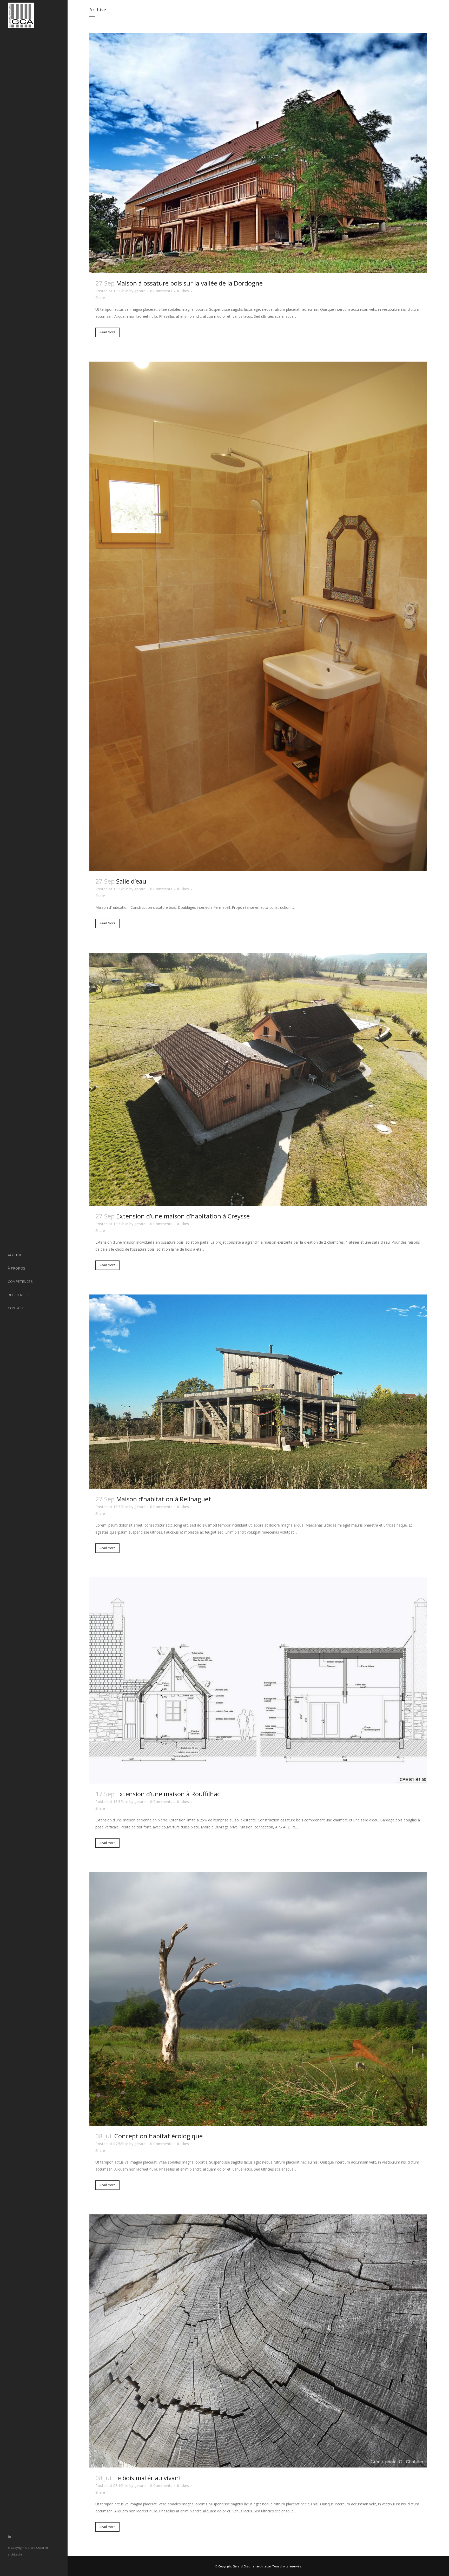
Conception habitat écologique (159, 2136)
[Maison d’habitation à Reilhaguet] (258, 1392)
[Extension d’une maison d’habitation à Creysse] (258, 1079)
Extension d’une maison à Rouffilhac (168, 1794)
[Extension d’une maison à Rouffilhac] (258, 1681)
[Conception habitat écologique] (258, 1999)
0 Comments (161, 291)
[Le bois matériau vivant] (258, 2341)
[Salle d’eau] (258, 616)
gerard (140, 291)
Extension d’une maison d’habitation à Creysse (183, 1216)
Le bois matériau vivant (148, 2478)
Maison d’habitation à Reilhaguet (164, 1499)
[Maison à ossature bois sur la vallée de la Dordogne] (258, 153)
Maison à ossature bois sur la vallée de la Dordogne (189, 283)
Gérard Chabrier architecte (252, 2566)
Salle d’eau (131, 881)
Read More (107, 332)
